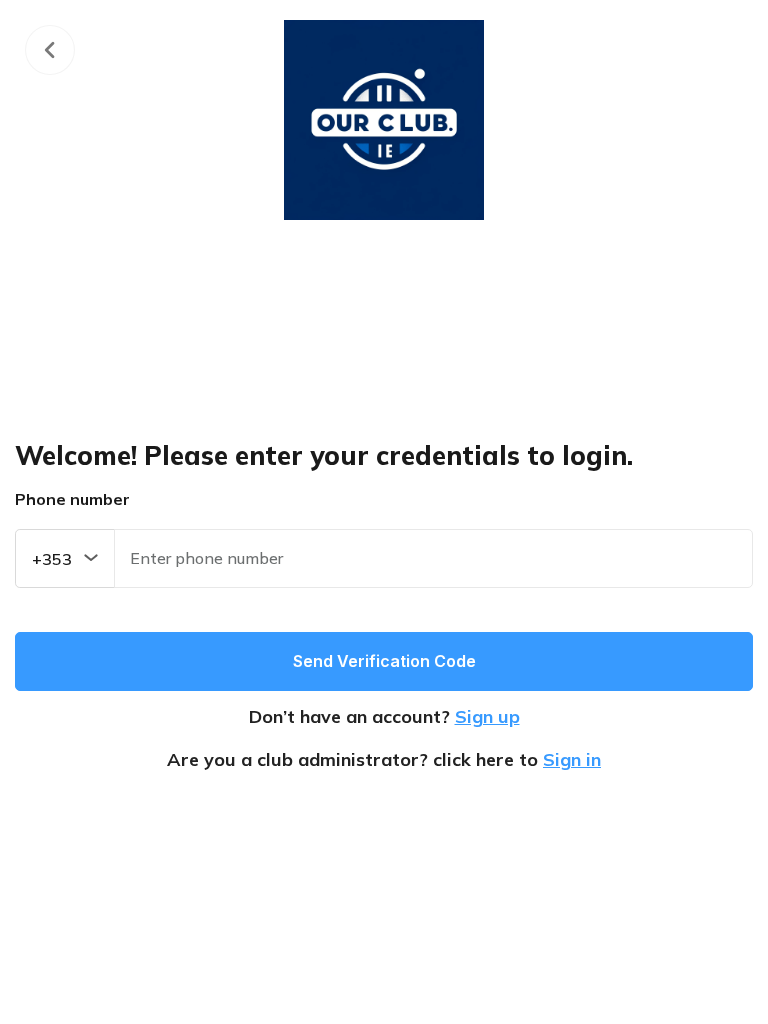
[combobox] (65, 558)
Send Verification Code (384, 661)
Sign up (487, 716)
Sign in (572, 759)
